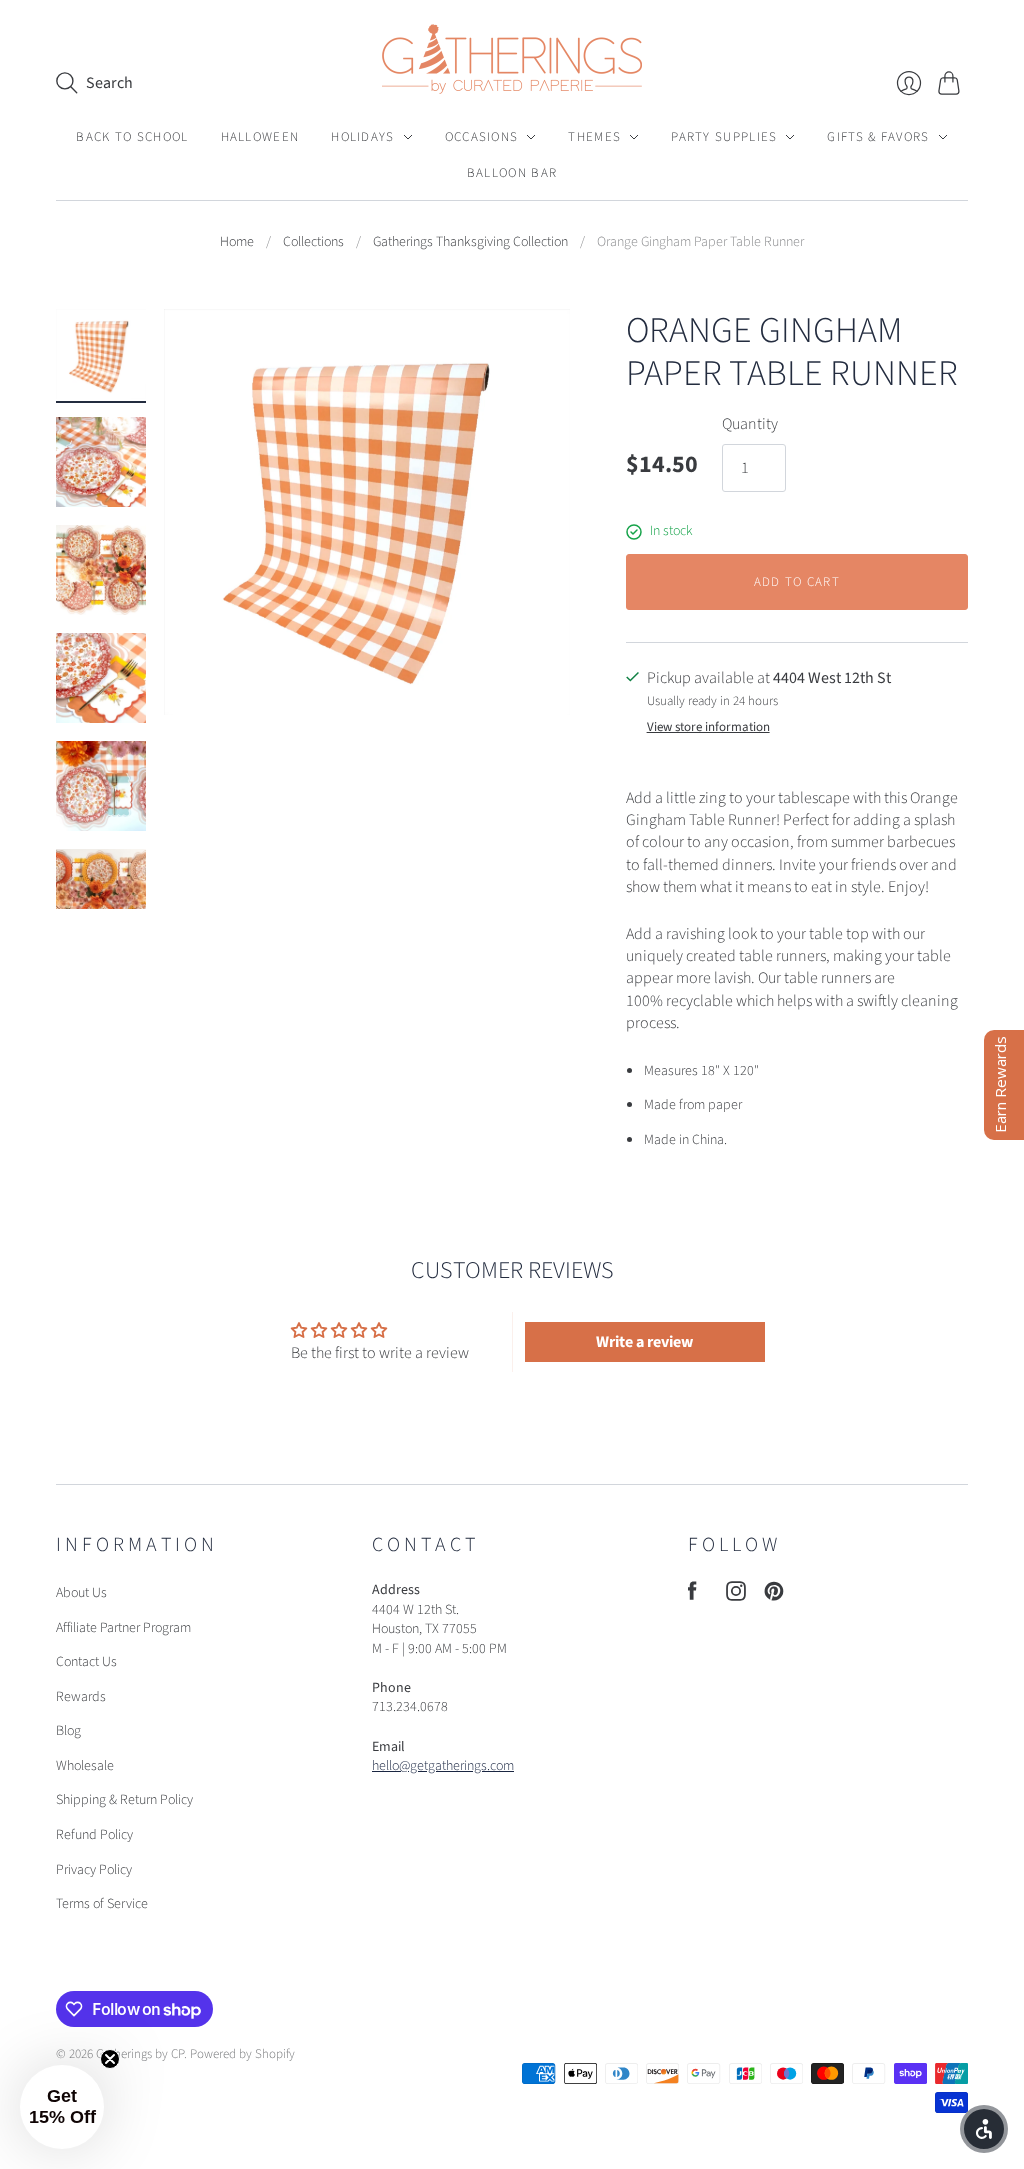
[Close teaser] (110, 2059)
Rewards (81, 1697)
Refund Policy (94, 1835)
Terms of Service (102, 1904)
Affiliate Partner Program (123, 1628)
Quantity (750, 424)
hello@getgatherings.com (443, 1766)
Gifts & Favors (878, 137)
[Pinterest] (774, 1596)
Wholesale (85, 1766)
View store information (708, 727)
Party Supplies (724, 137)
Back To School (132, 137)
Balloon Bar (512, 173)
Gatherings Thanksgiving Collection (470, 242)
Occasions (482, 137)
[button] (62, 2107)
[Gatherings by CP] (512, 59)
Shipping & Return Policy (124, 1800)
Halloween (260, 137)
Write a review (644, 1342)
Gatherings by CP (140, 2054)
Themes (594, 137)
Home (237, 242)
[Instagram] (736, 1596)
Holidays (362, 137)
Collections (313, 242)
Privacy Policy (94, 1870)
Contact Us (86, 1662)
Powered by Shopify (242, 2054)
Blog (68, 1731)
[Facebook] (692, 1596)
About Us (81, 1593)
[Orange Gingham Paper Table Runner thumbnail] (101, 354)
